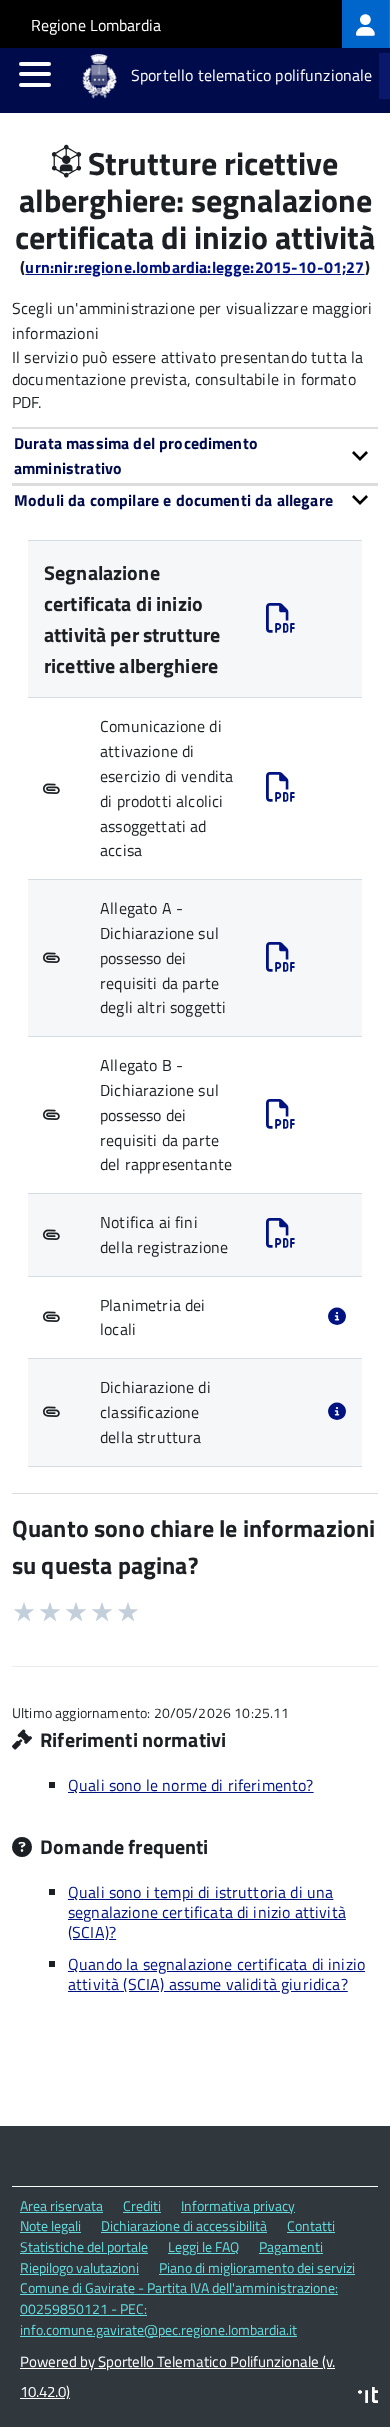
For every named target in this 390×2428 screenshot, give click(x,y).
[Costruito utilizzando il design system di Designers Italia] (368, 2397)
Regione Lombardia (96, 25)
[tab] (195, 455)
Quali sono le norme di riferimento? (191, 1785)
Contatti (311, 2225)
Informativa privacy (238, 2205)
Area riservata (61, 2205)
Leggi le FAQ (203, 2246)
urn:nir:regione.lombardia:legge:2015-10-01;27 (194, 267)
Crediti (142, 2205)
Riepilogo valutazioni (79, 2267)
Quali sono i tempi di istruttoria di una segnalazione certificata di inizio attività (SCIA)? (207, 1912)
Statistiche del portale (84, 2246)
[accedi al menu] (35, 74)
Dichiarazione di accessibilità (184, 2225)
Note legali (50, 2225)
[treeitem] (366, 24)
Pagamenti (291, 2246)
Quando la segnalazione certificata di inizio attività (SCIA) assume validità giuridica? (216, 1974)
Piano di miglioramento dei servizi (257, 2267)
